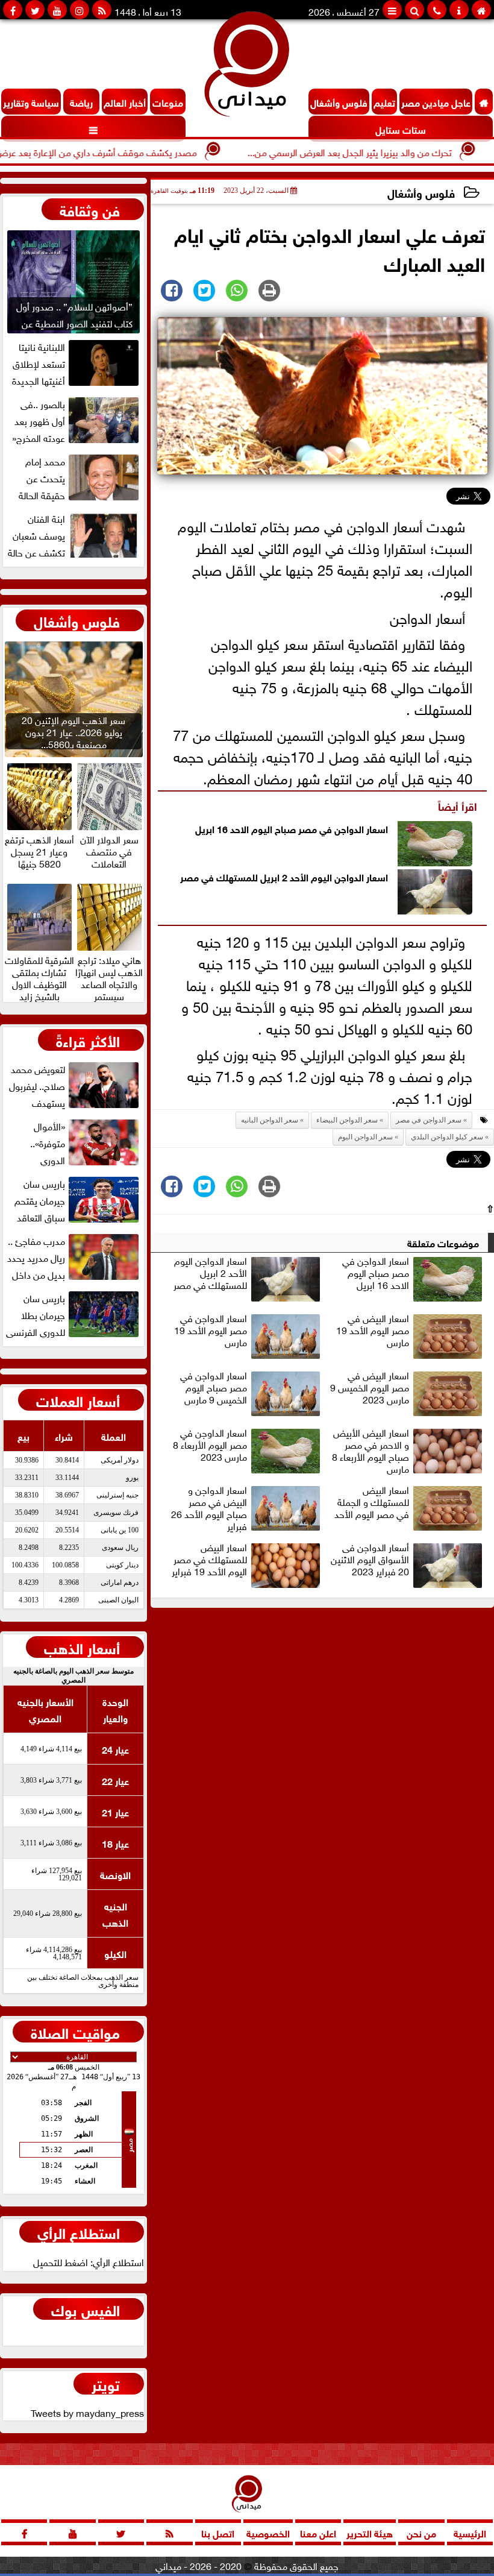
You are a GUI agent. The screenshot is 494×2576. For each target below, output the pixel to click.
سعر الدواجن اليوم (365, 1137)
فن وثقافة (90, 209)
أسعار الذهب (82, 1647)
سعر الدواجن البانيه (270, 1120)
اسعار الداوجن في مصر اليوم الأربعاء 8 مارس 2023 (210, 1445)
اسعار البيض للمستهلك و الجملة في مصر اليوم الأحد (372, 1502)
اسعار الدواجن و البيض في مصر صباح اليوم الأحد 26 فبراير (209, 1508)
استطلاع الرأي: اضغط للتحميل (89, 2261)
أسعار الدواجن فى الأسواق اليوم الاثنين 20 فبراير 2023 (370, 1560)
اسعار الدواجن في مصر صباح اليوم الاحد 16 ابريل (292, 828)
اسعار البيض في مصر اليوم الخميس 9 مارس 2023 (370, 1388)
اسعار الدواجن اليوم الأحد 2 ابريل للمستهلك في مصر (284, 876)
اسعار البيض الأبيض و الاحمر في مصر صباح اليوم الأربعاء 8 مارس (370, 1450)
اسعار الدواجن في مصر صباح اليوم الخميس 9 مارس (214, 1388)
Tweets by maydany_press (87, 2412)
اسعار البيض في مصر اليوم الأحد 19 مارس (373, 1331)
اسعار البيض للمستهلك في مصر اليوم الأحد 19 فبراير (209, 1560)
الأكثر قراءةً (88, 1040)
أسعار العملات (78, 1400)
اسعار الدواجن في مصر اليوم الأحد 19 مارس (211, 1331)
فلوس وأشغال (421, 192)
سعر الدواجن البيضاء (347, 1120)
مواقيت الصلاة (75, 2032)
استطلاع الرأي (79, 2232)
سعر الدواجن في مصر (429, 1120)
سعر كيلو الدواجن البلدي (447, 1137)
